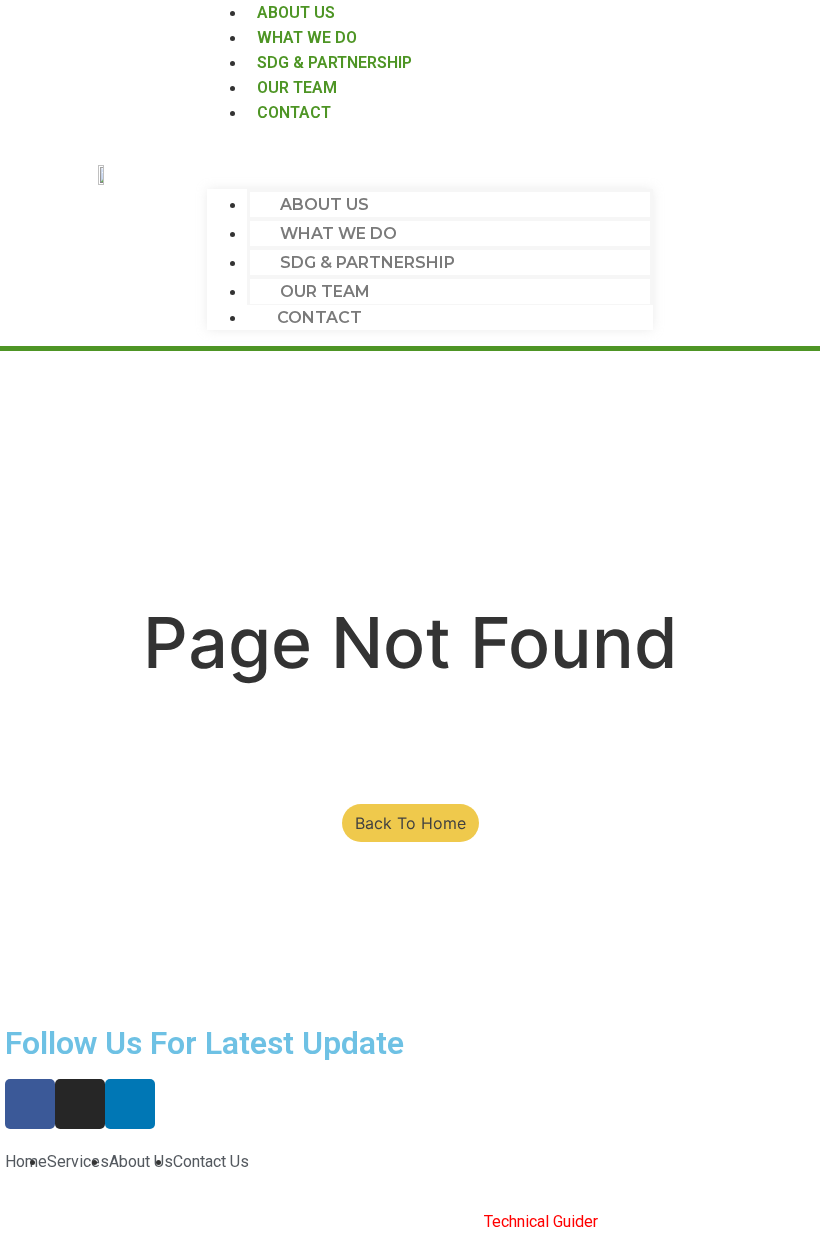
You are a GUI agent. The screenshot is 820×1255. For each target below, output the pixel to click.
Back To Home (410, 823)
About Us (324, 204)
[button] (429, 165)
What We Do (338, 233)
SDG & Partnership (367, 262)
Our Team (325, 291)
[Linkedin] (130, 1104)
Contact (294, 112)
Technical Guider (541, 1221)
